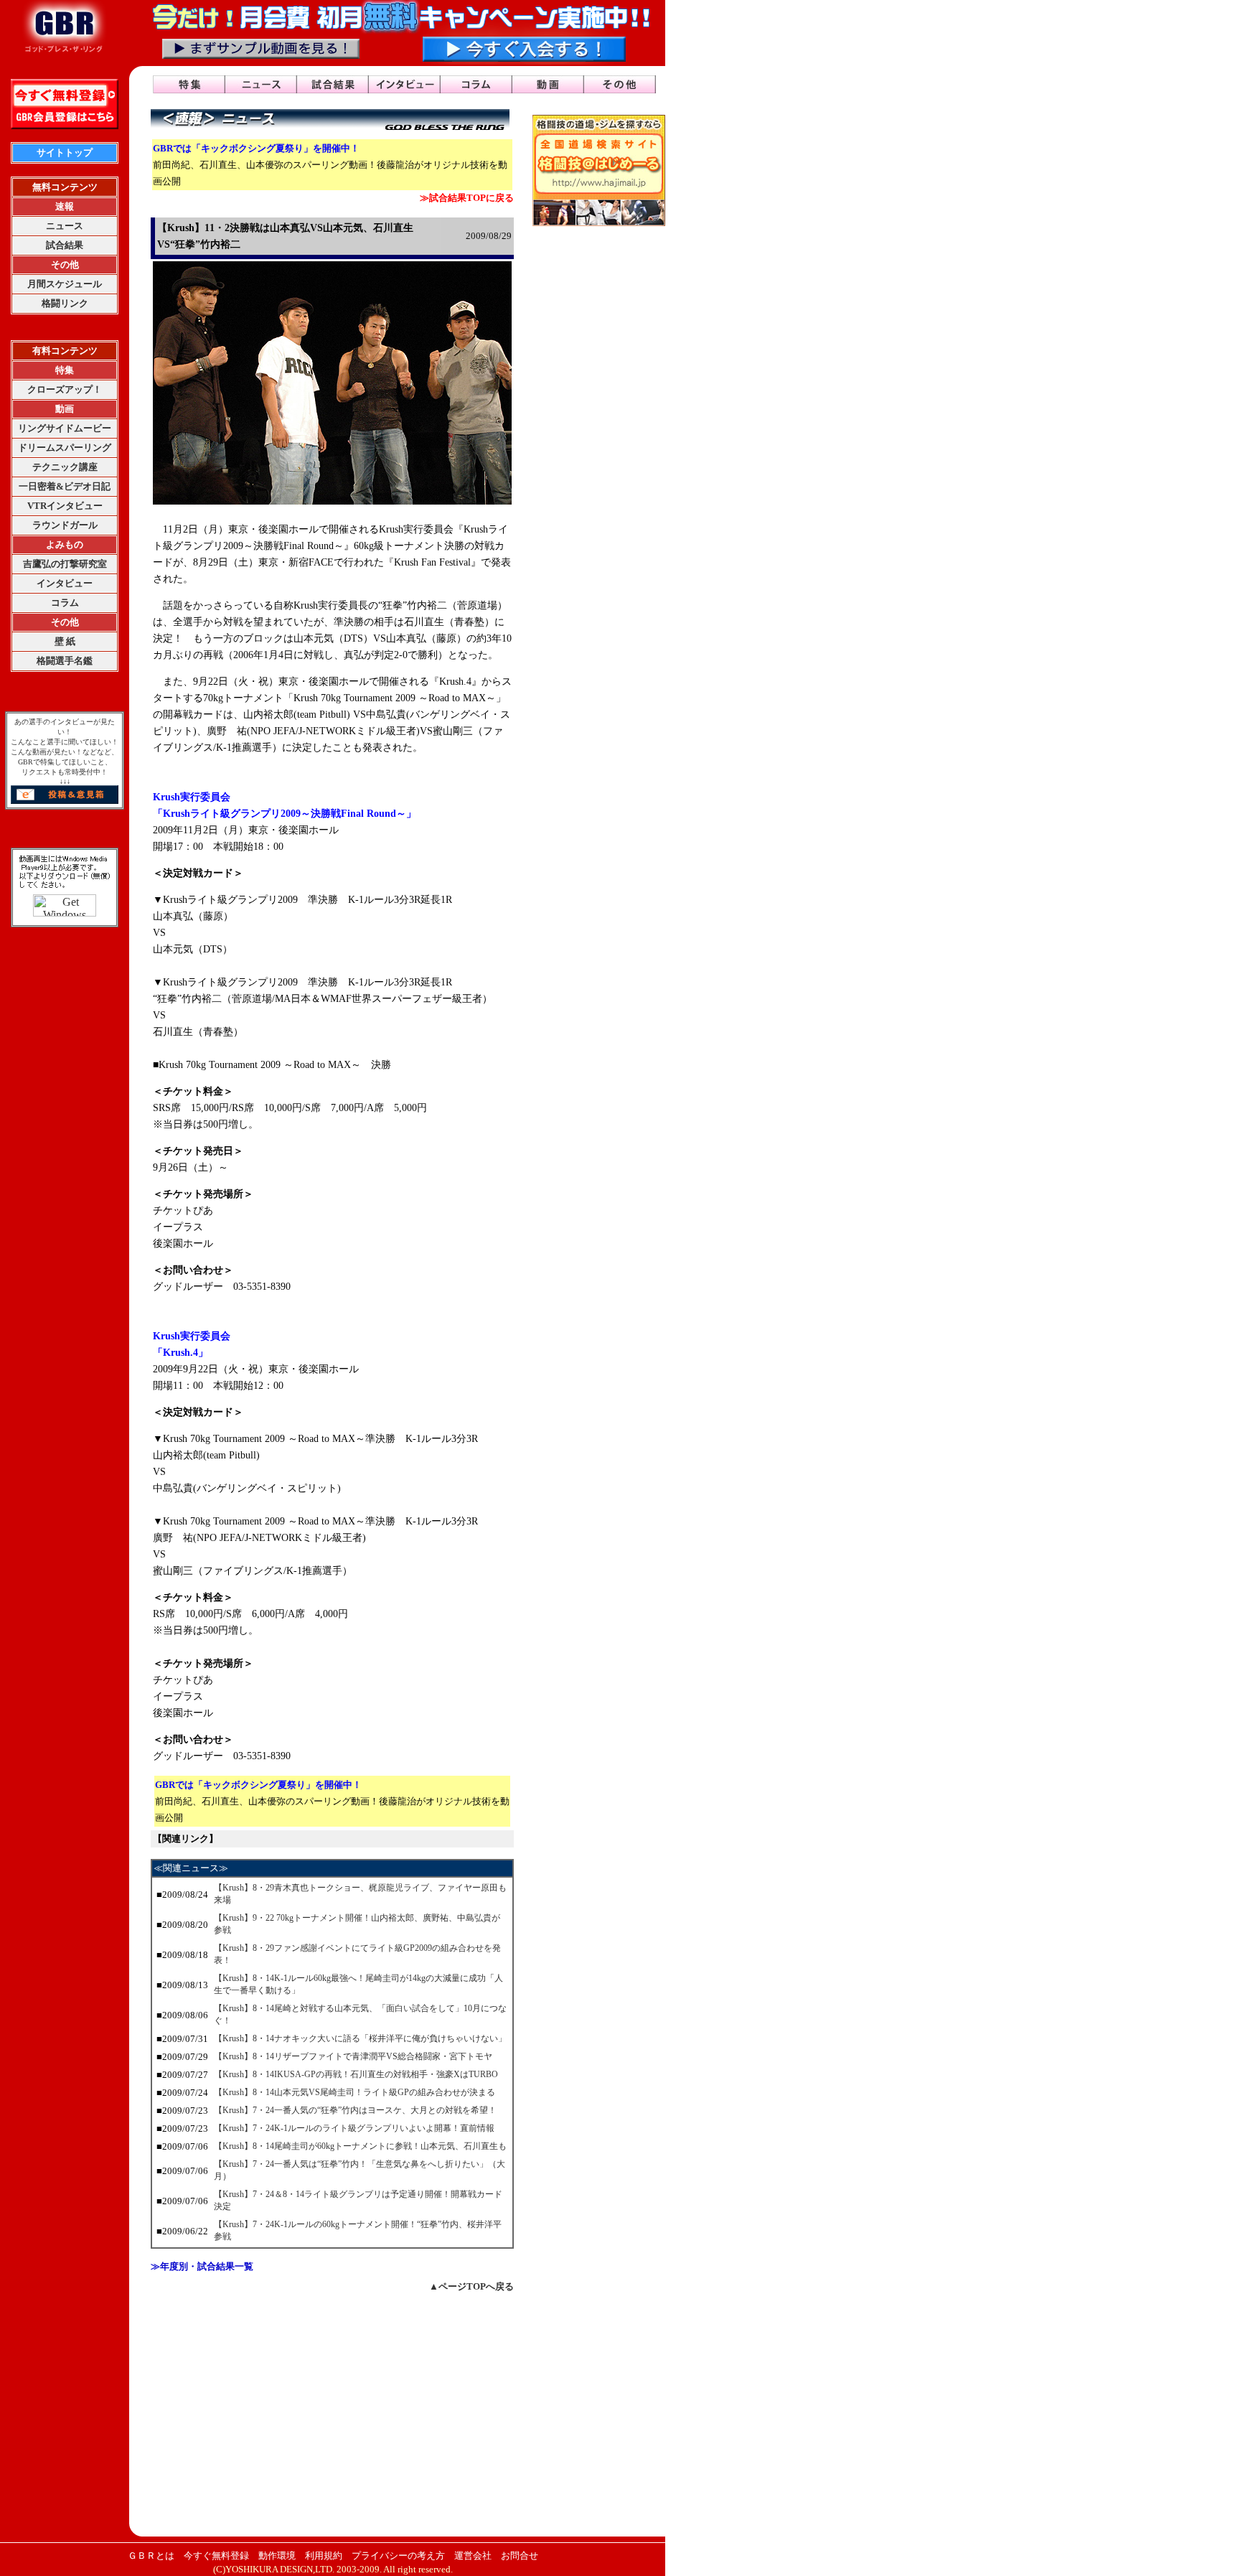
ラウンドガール (65, 525)
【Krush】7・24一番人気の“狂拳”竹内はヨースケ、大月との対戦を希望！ (355, 2110)
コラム (65, 603)
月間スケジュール (65, 284)
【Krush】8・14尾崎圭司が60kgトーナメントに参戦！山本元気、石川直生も (360, 2146)
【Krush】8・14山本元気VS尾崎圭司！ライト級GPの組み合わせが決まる (354, 2092)
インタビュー (65, 583)
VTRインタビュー (65, 506)
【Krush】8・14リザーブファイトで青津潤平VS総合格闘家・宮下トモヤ (353, 2056)
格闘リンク (65, 303)
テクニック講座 (65, 467)
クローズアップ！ (65, 389)
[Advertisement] (332, 2414)
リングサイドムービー (65, 428)
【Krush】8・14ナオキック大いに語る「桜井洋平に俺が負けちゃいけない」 (360, 2038)
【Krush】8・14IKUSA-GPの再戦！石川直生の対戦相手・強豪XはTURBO (356, 2074)
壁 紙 (65, 641)
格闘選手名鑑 (65, 661)
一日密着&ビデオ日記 (65, 486)
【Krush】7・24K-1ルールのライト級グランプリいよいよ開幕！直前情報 (354, 2128)
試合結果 (65, 245)
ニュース (65, 226)
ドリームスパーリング (65, 448)
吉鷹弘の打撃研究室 (65, 564)
